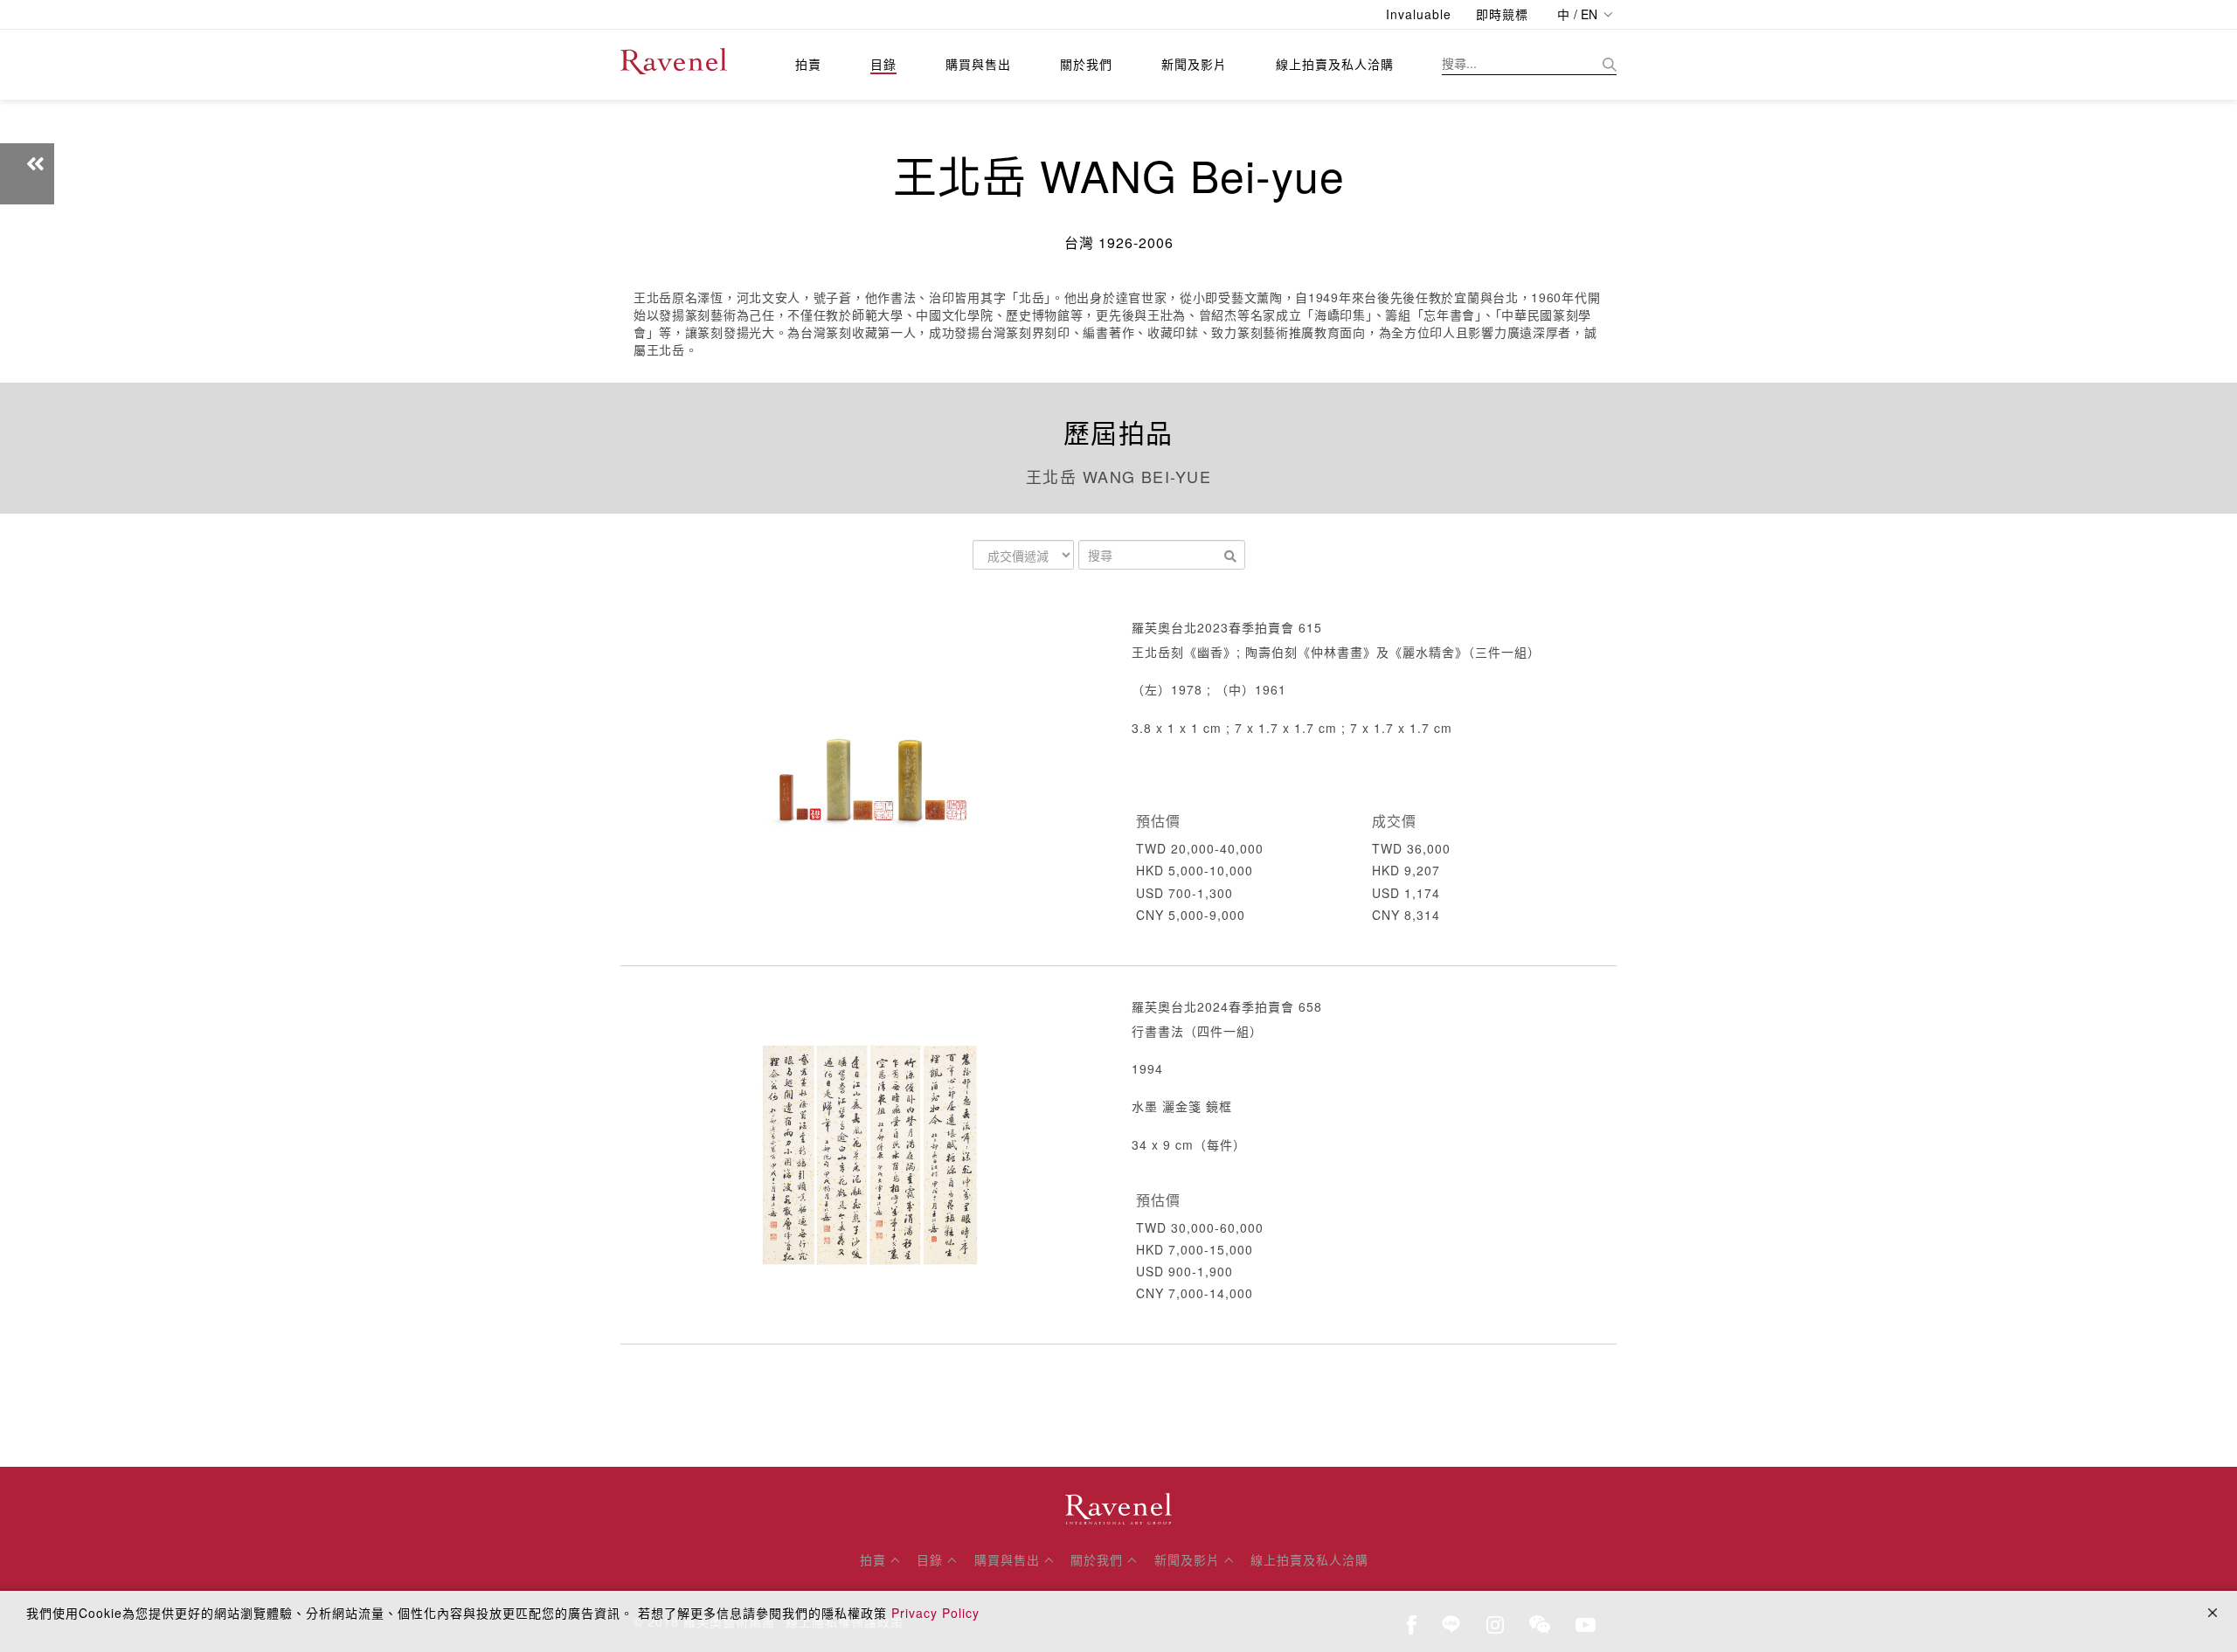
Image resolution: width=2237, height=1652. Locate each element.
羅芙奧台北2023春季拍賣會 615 (1227, 627)
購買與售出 (978, 64)
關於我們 (1086, 64)
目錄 (883, 64)
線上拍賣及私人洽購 (1335, 64)
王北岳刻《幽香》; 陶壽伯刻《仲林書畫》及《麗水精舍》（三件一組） (1336, 652)
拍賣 (808, 64)
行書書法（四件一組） (1197, 1031)
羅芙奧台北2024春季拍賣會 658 (1227, 1006)
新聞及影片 (1194, 64)
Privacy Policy (935, 1613)
